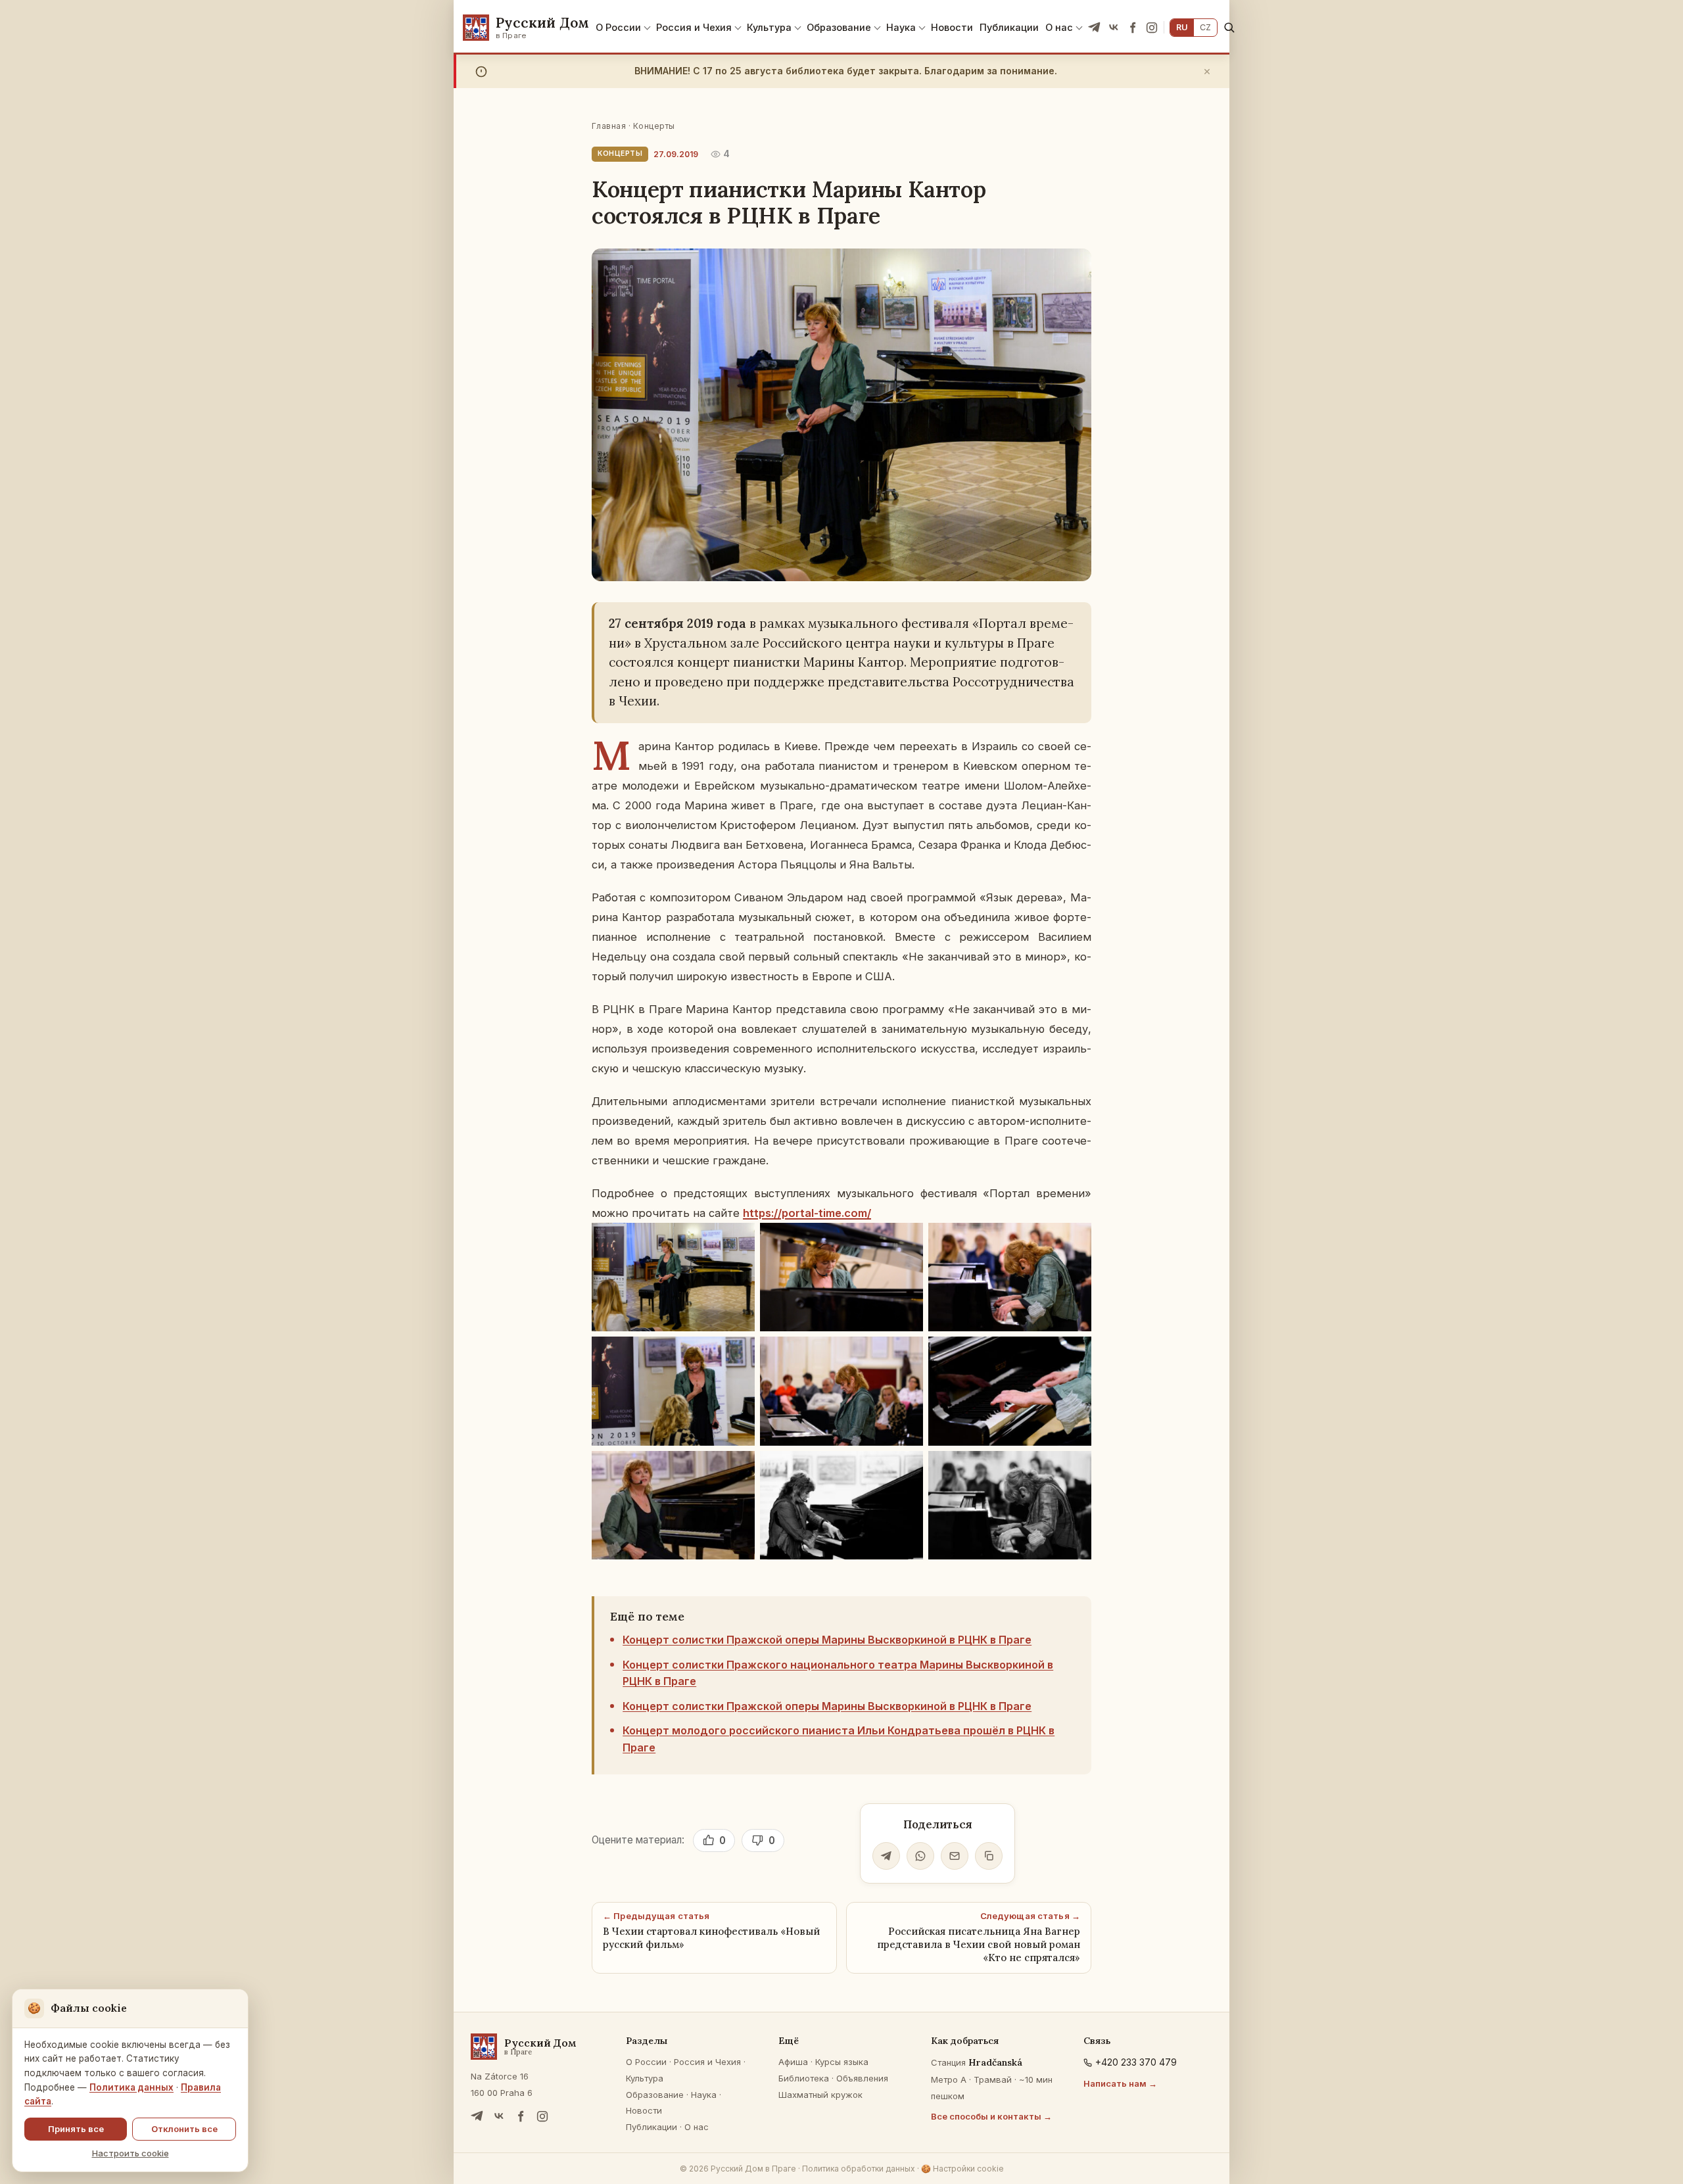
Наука (901, 27)
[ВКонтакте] (1114, 28)
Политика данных (131, 2087)
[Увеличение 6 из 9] (1074, 1354)
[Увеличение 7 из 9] (738, 1468)
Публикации (1009, 27)
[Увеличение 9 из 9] (1074, 1468)
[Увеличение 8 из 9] (906, 1468)
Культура (769, 27)
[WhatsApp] (920, 1856)
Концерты (654, 126)
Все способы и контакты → (991, 2116)
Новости (952, 27)
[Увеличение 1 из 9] (738, 1240)
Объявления (862, 2078)
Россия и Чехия (694, 27)
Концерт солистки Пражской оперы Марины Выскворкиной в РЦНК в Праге (827, 1640)
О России (618, 27)
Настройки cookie (962, 2169)
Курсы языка (842, 2062)
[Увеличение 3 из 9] (1074, 1240)
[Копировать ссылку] (989, 1856)
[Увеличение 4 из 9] (738, 1354)
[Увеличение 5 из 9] (906, 1354)
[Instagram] (1152, 28)
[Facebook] (1133, 28)
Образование (839, 27)
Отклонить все (184, 2129)
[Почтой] (955, 1856)
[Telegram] (1095, 28)
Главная (609, 126)
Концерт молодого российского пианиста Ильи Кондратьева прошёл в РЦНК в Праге (839, 1739)
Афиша (793, 2062)
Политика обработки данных (859, 2169)
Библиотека (804, 2078)
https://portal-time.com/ (807, 1213)
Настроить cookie (130, 2153)
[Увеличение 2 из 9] (906, 1240)
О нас (1059, 27)
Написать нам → (1120, 2083)
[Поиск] (1229, 27)
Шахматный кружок (820, 2095)
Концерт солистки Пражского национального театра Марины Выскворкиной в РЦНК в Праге (838, 1673)
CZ (1205, 27)
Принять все (76, 2129)
